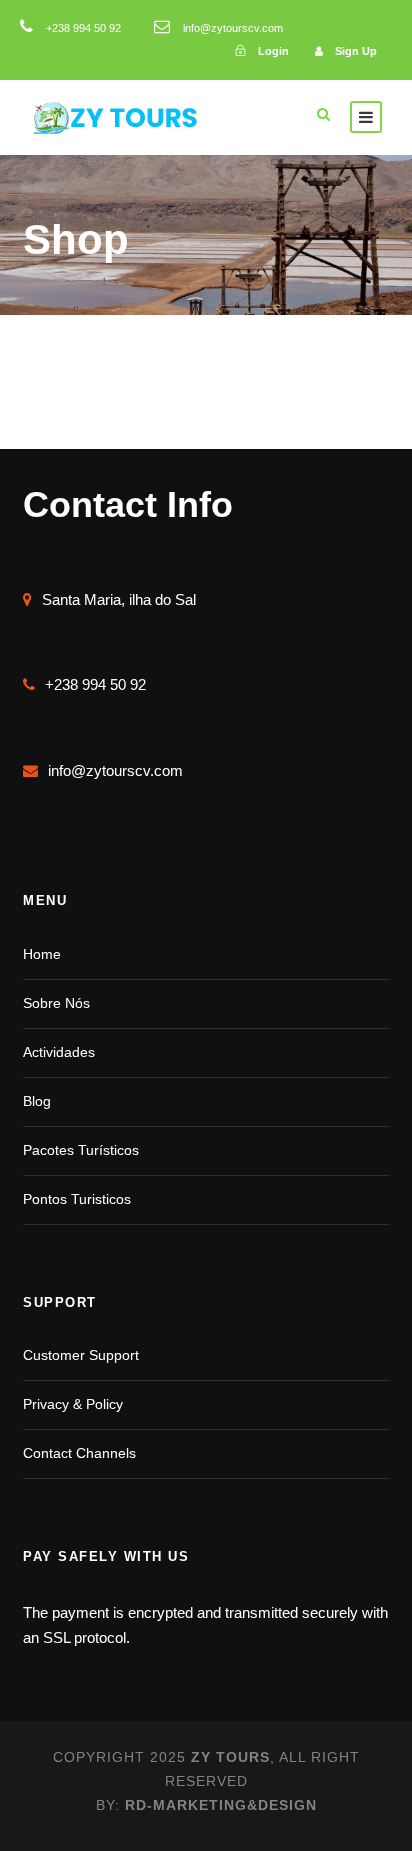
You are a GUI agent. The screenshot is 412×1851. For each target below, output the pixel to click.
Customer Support (81, 1355)
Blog (37, 1101)
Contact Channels (79, 1453)
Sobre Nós (56, 1003)
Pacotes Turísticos (81, 1150)
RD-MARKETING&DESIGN (221, 1805)
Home (42, 954)
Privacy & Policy (73, 1404)
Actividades (59, 1052)
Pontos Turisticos (77, 1199)
